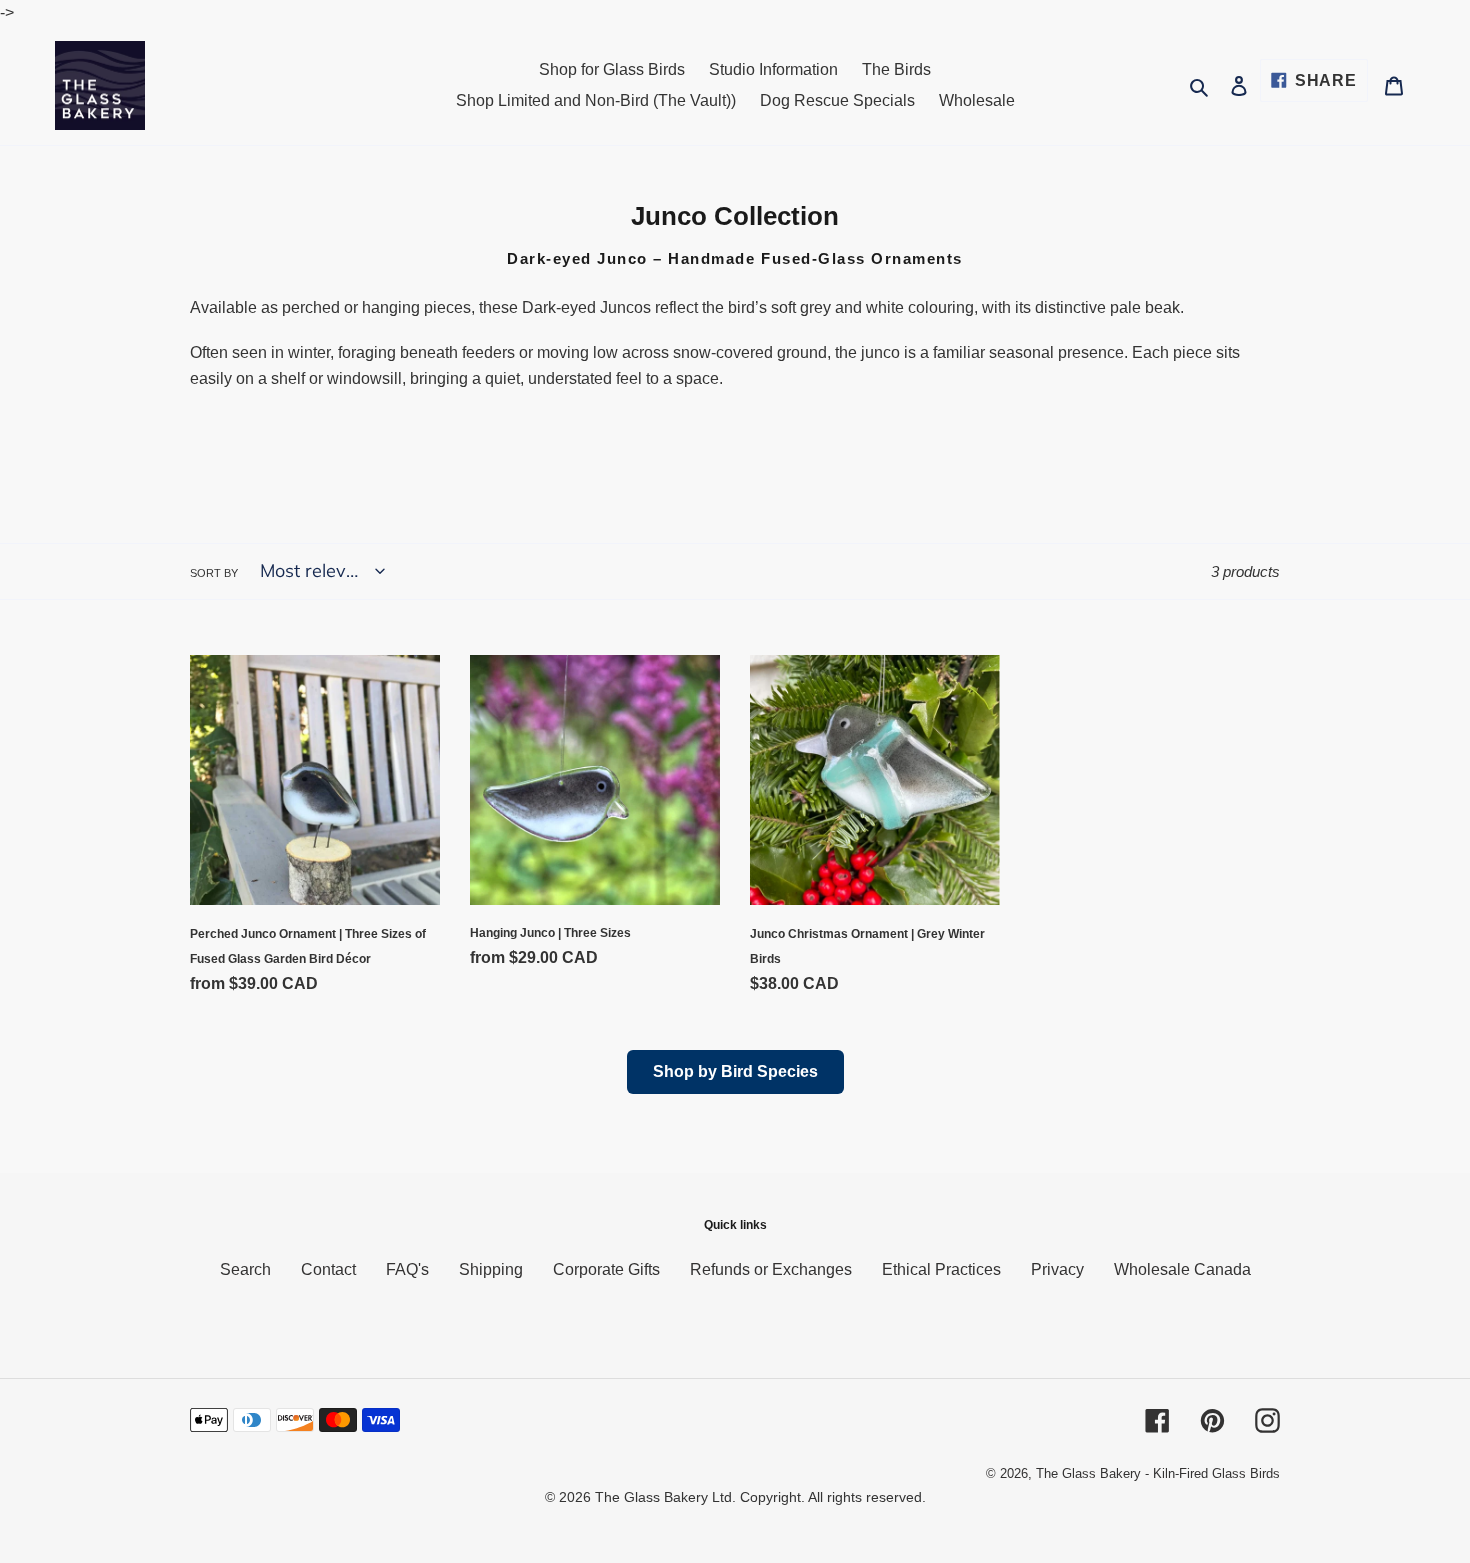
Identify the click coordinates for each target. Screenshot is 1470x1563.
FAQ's (407, 1269)
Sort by (214, 573)
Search (245, 1269)
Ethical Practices (941, 1269)
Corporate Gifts (606, 1269)
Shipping (491, 1269)
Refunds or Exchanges (771, 1269)
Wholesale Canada (1182, 1269)
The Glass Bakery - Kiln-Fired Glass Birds (1158, 1473)
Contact (328, 1269)
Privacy (1057, 1269)
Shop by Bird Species (735, 1071)
